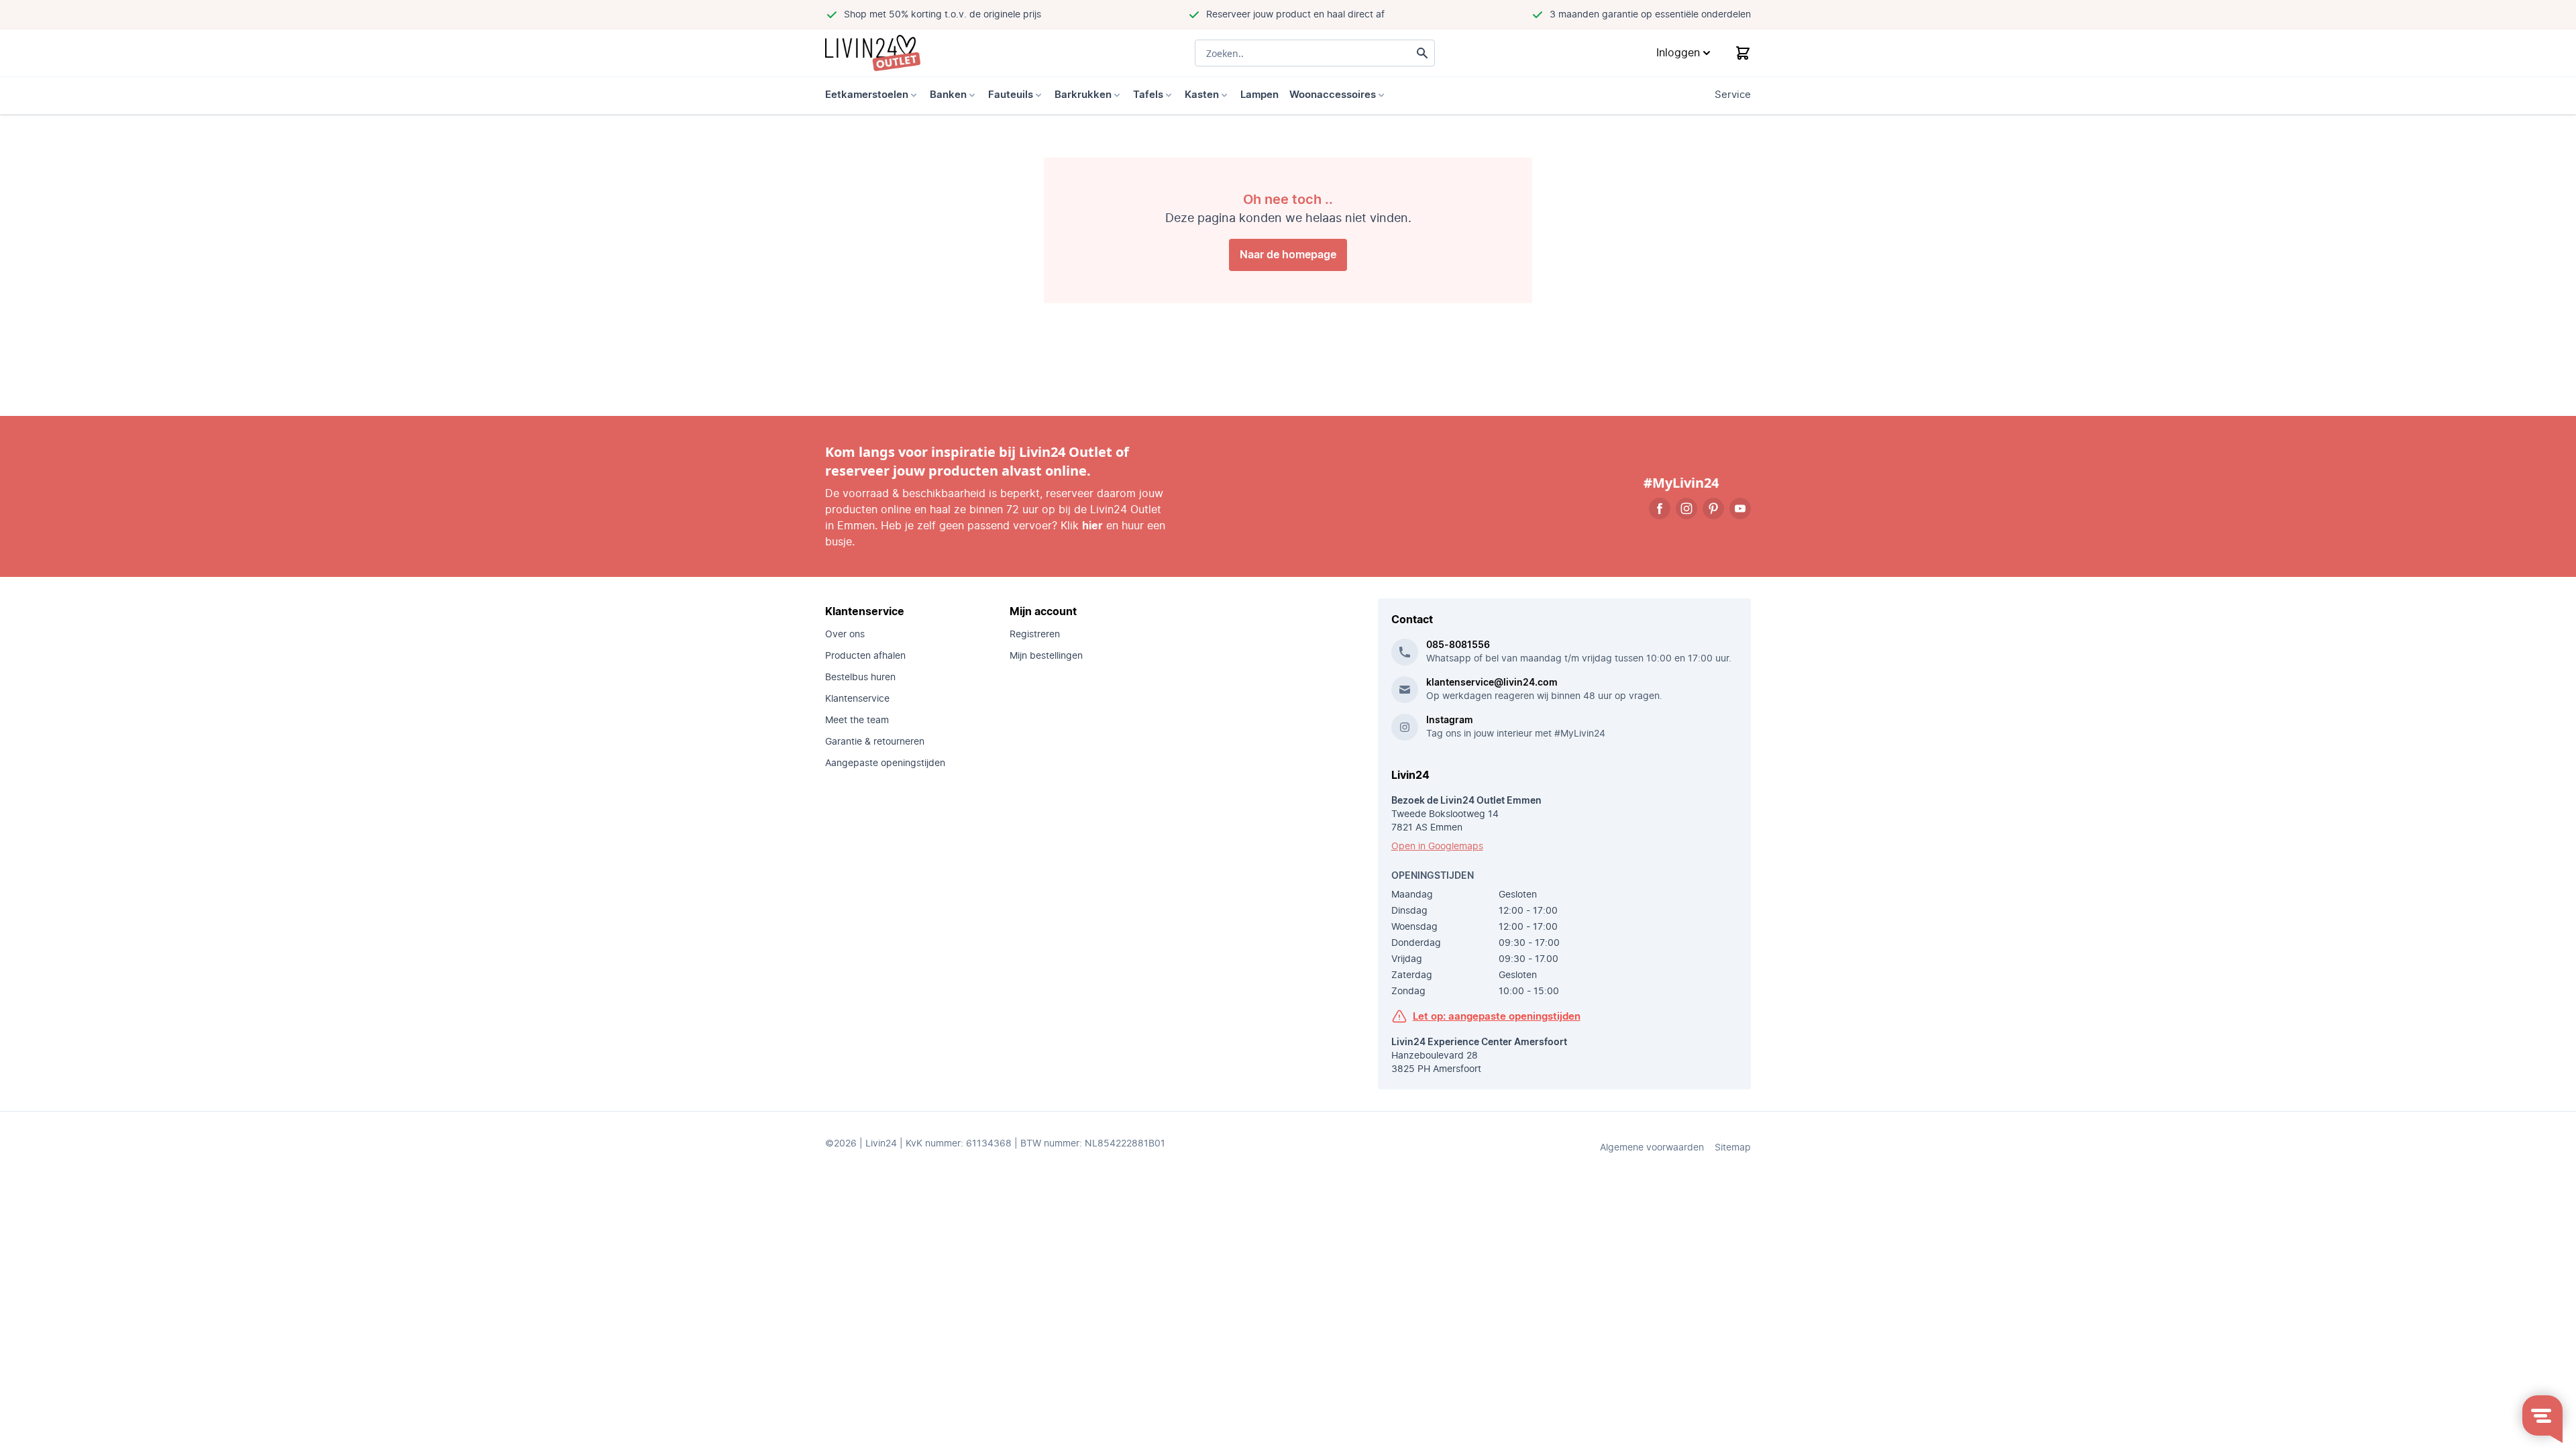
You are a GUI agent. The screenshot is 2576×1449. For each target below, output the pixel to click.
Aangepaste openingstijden (885, 763)
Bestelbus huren (860, 678)
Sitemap (1733, 1148)
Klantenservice (857, 699)
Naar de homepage (1288, 255)
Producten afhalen (865, 656)
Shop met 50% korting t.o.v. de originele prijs (943, 15)
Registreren (1035, 635)
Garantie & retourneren (875, 742)
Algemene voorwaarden (1652, 1148)
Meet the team (857, 720)
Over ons (845, 635)
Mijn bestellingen (1046, 656)
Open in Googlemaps (1437, 847)
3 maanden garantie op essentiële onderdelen (1650, 15)
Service (1733, 95)
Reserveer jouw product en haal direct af (1295, 15)
